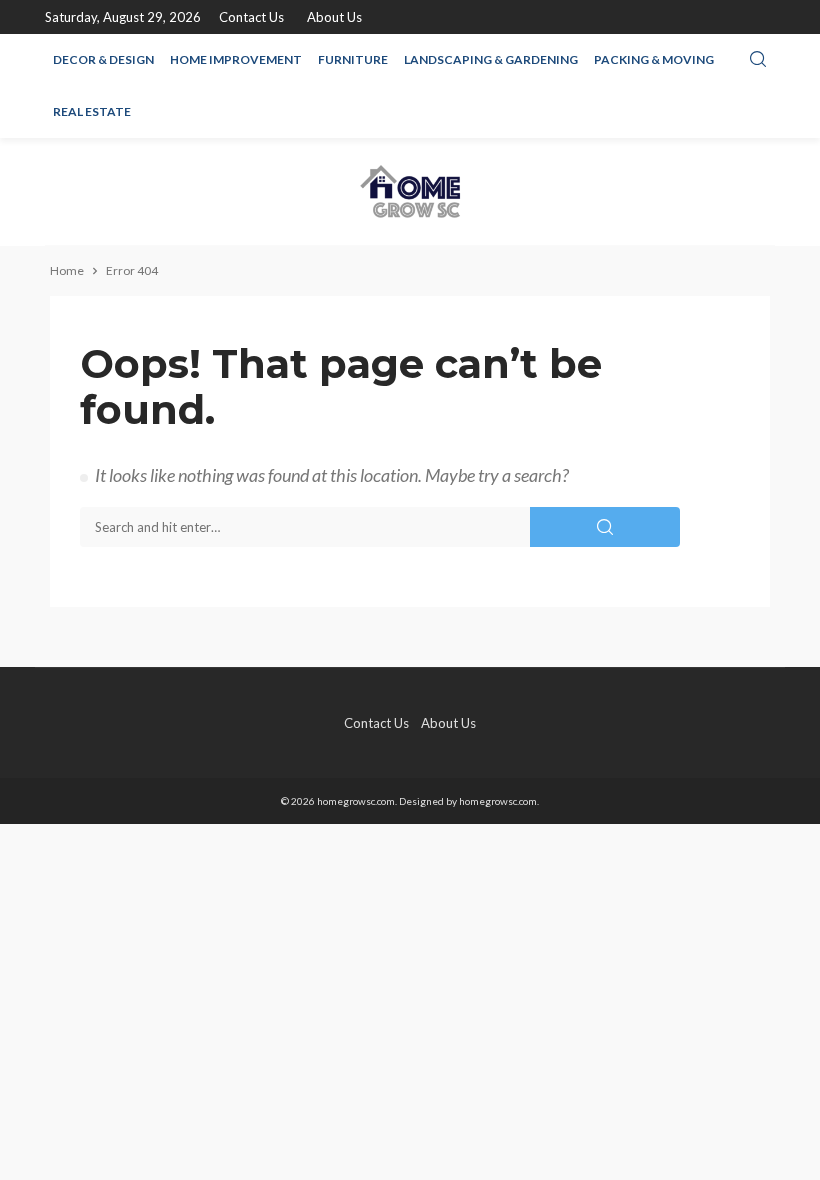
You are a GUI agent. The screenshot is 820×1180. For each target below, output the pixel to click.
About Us (334, 17)
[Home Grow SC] (410, 191)
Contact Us (251, 17)
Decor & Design (103, 59)
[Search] (758, 60)
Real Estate (92, 111)
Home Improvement (236, 59)
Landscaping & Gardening (491, 59)
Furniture (353, 59)
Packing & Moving (654, 59)
